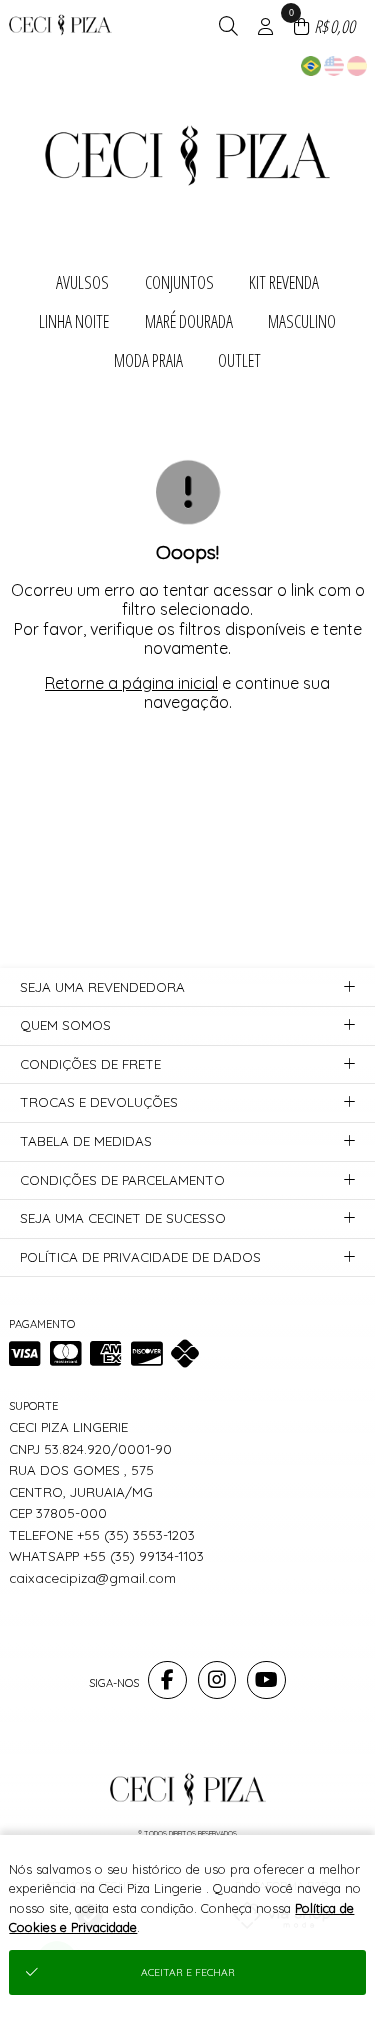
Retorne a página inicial (131, 683)
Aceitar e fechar (188, 1972)
